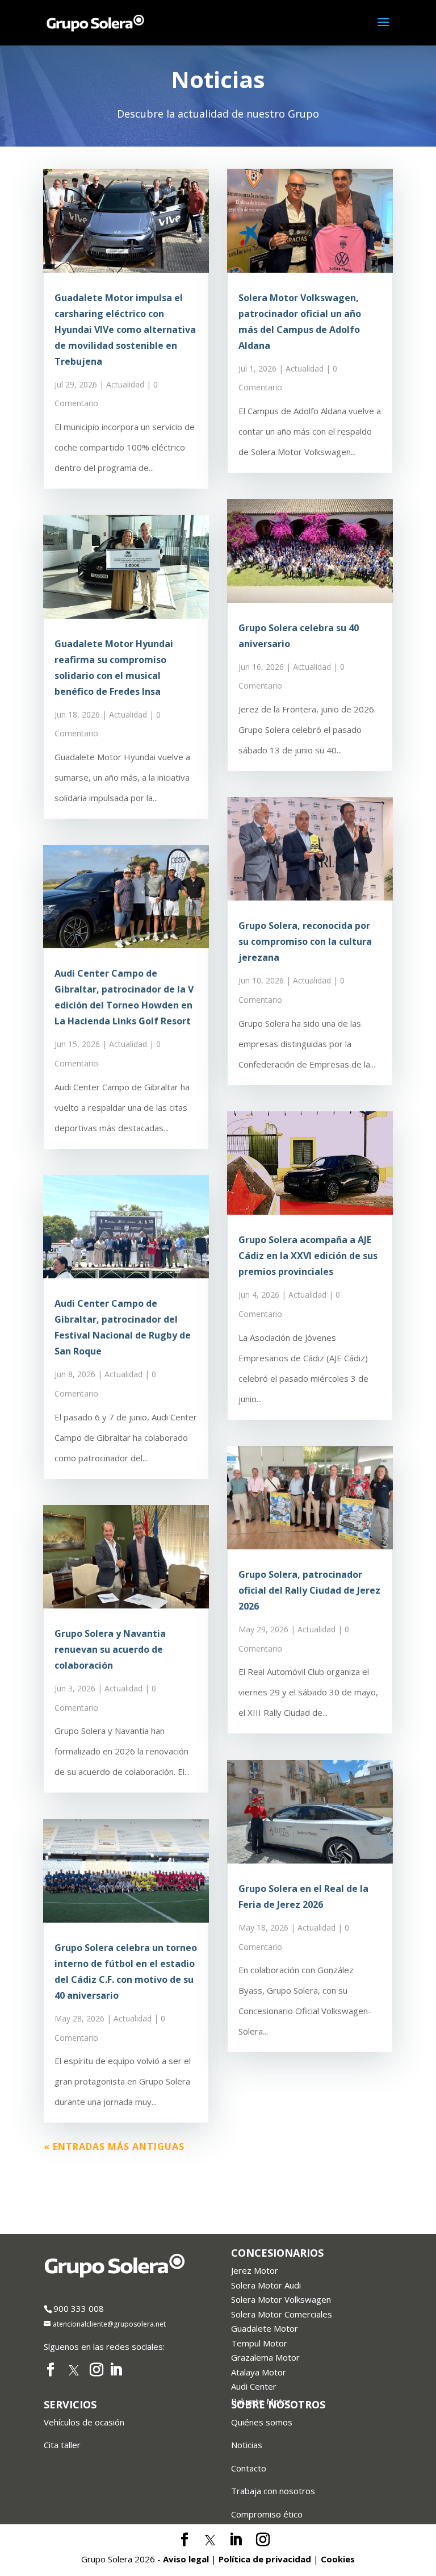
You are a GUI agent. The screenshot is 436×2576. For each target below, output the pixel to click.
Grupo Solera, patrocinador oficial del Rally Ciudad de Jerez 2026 (309, 1590)
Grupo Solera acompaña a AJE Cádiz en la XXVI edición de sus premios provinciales (308, 1256)
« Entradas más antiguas (114, 2146)
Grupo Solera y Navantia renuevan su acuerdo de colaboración (110, 1649)
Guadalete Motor (265, 2328)
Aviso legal (186, 2559)
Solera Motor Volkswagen (281, 2299)
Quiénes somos (262, 2422)
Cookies (338, 2559)
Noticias (247, 2445)
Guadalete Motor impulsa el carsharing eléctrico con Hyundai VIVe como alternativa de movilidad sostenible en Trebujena (125, 330)
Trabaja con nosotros (273, 2491)
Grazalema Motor (265, 2357)
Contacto (249, 2468)
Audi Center (254, 2386)
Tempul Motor (259, 2343)
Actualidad (125, 384)
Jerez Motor (255, 2270)
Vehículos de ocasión (84, 2422)
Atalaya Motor (259, 2372)
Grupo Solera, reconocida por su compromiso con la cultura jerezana (305, 941)
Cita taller (62, 2445)
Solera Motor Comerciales (282, 2314)
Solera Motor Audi (266, 2285)
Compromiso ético (267, 2514)
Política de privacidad (265, 2559)
